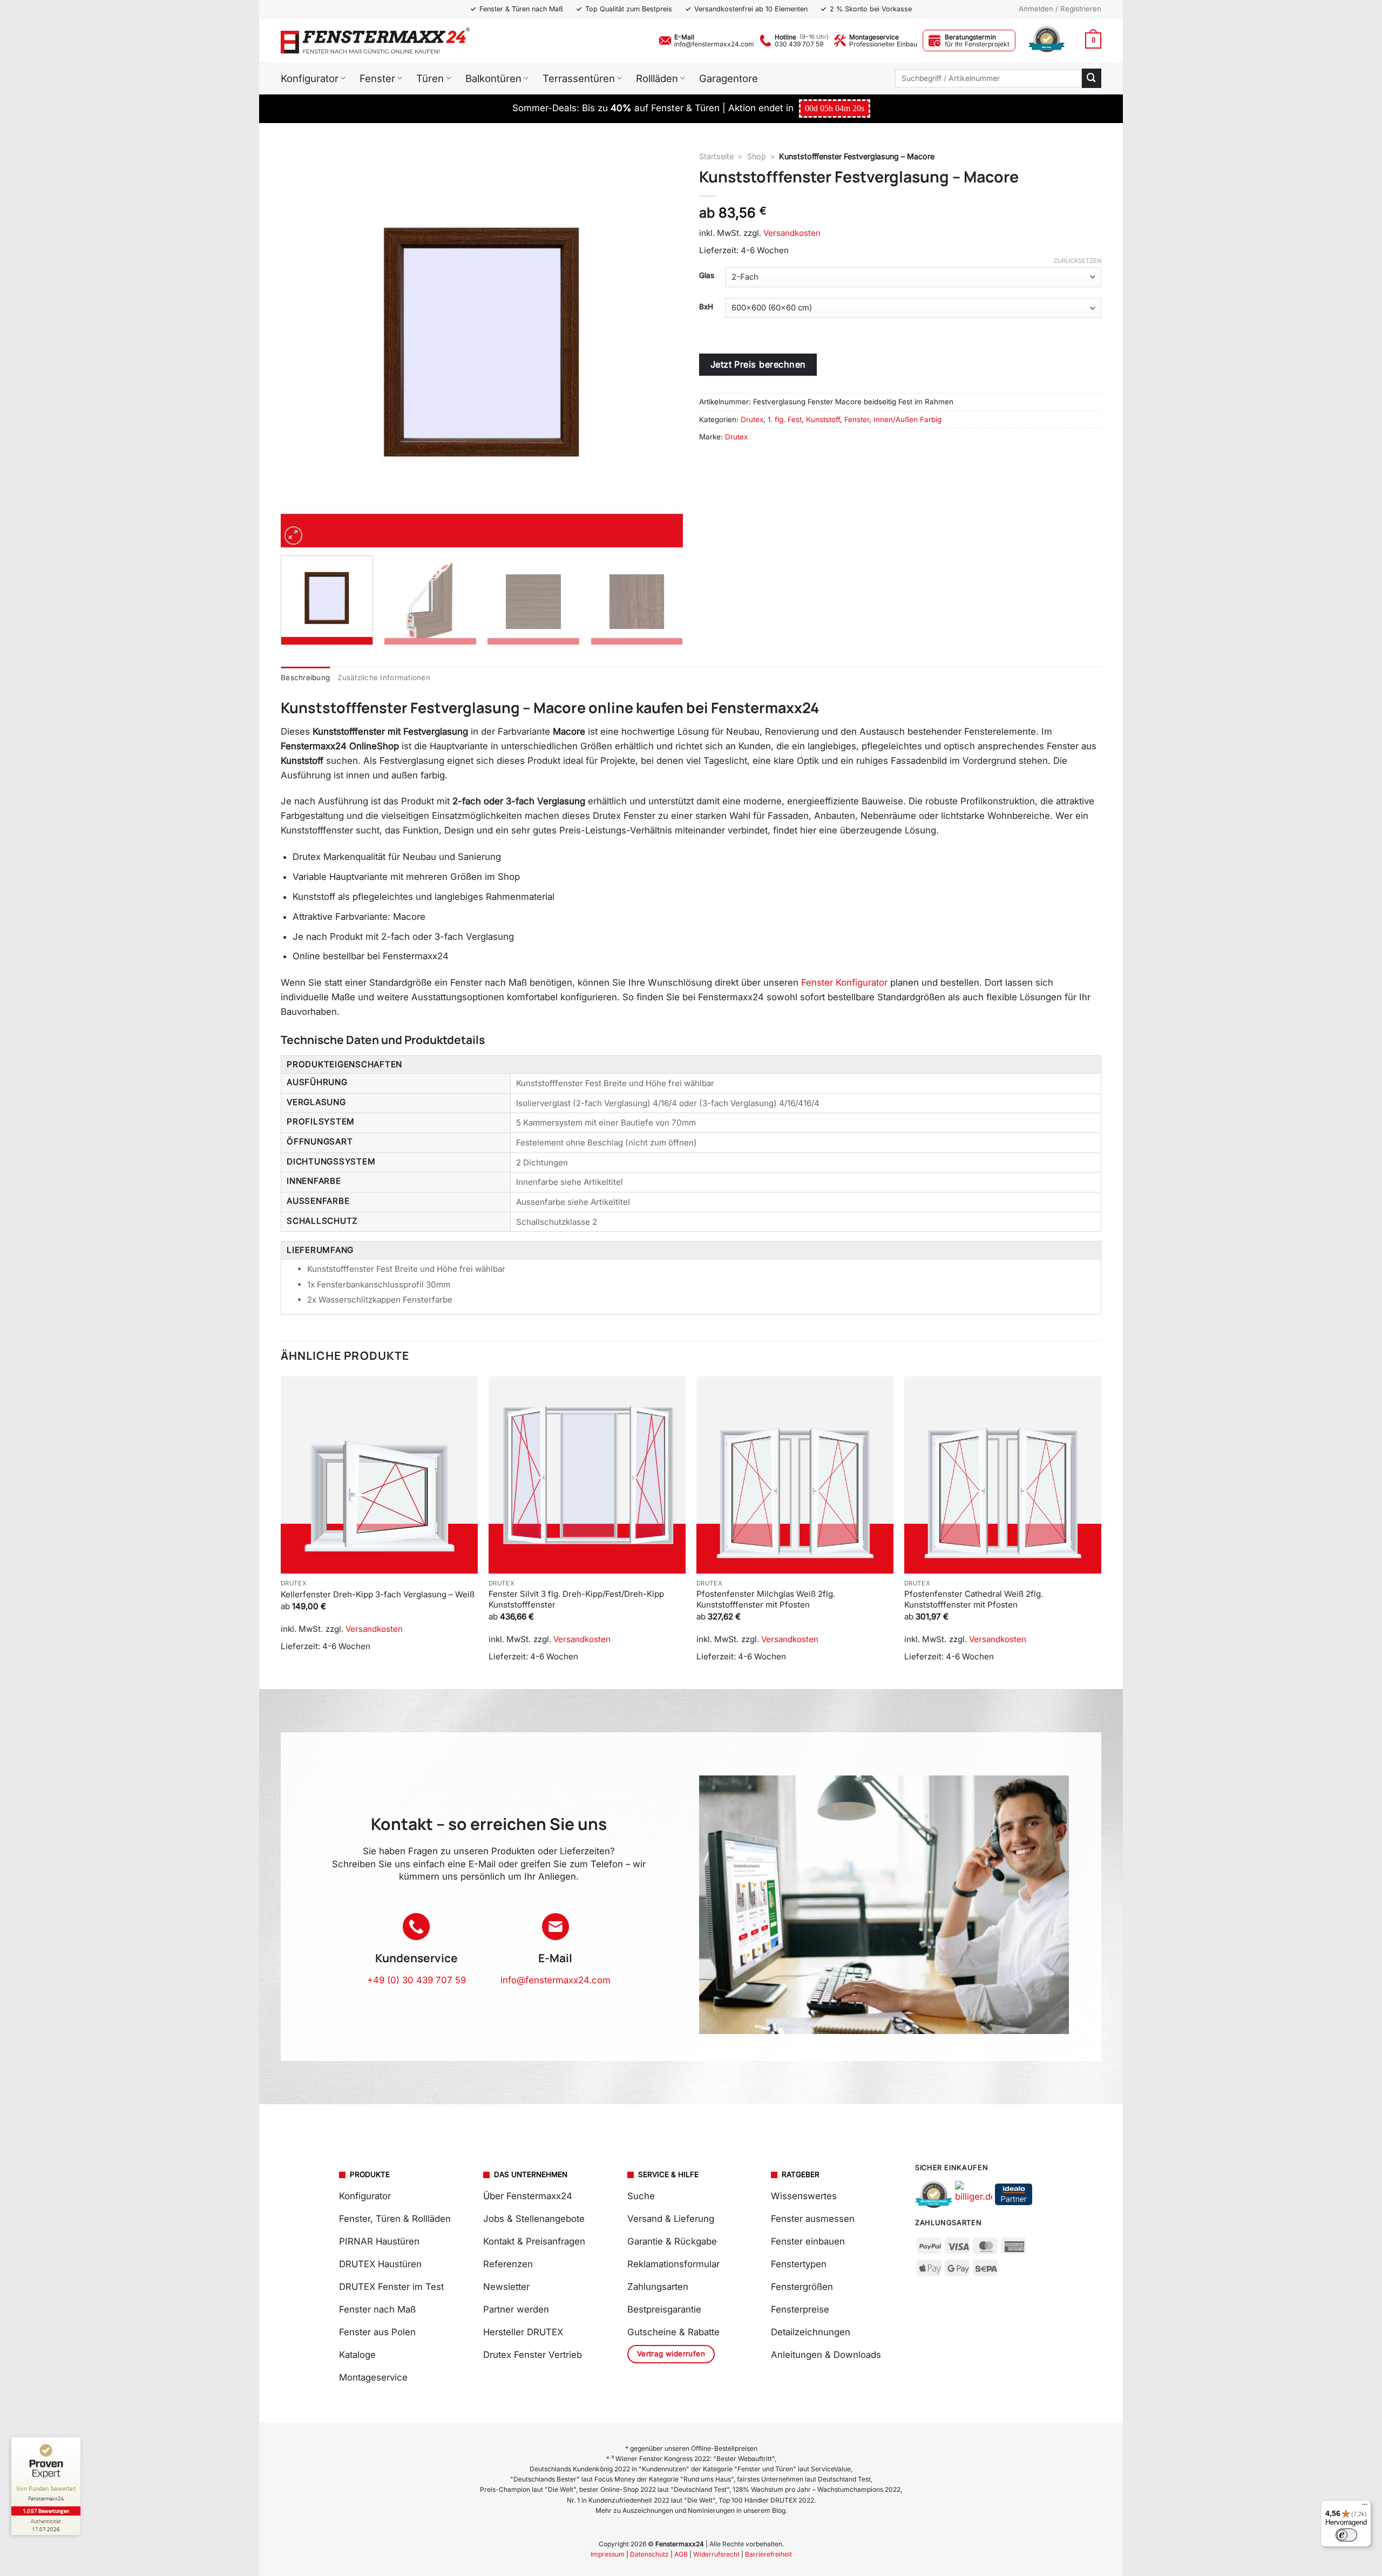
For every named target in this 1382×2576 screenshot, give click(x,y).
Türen (430, 78)
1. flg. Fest (785, 419)
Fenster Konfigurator (844, 982)
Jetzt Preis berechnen (758, 364)
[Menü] (1365, 2507)
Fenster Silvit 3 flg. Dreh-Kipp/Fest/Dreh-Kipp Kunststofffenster (576, 1599)
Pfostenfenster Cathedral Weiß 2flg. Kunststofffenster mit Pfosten (974, 1599)
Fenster (377, 78)
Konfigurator (310, 78)
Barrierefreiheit (768, 2554)
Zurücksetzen (1078, 261)
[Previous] (302, 346)
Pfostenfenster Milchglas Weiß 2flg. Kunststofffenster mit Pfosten (766, 1599)
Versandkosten (792, 233)
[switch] (1346, 2535)
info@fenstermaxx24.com (714, 44)
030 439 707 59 (799, 44)
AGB (681, 2554)
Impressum (608, 2554)
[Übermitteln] (1092, 78)
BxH (706, 307)
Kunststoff (823, 419)
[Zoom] (294, 535)
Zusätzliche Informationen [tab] (384, 677)
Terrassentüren (579, 78)
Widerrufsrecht (716, 2554)
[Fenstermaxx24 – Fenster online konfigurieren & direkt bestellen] (375, 40)
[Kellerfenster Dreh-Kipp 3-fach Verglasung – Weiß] (379, 1475)
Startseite (716, 156)
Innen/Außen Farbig (907, 419)
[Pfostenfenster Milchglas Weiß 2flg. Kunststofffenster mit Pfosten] (795, 1475)
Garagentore (729, 78)
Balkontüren (493, 78)
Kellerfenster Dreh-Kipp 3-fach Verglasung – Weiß (378, 1594)
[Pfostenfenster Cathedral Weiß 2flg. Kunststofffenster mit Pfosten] (1003, 1475)
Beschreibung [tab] (305, 677)
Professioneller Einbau (883, 44)
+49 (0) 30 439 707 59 (416, 1980)
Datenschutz (649, 2554)
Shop (757, 156)
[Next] (661, 346)
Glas (707, 275)
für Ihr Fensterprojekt (977, 44)
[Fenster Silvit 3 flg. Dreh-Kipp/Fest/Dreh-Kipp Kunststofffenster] (587, 1475)
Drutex (752, 419)
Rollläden (657, 78)
